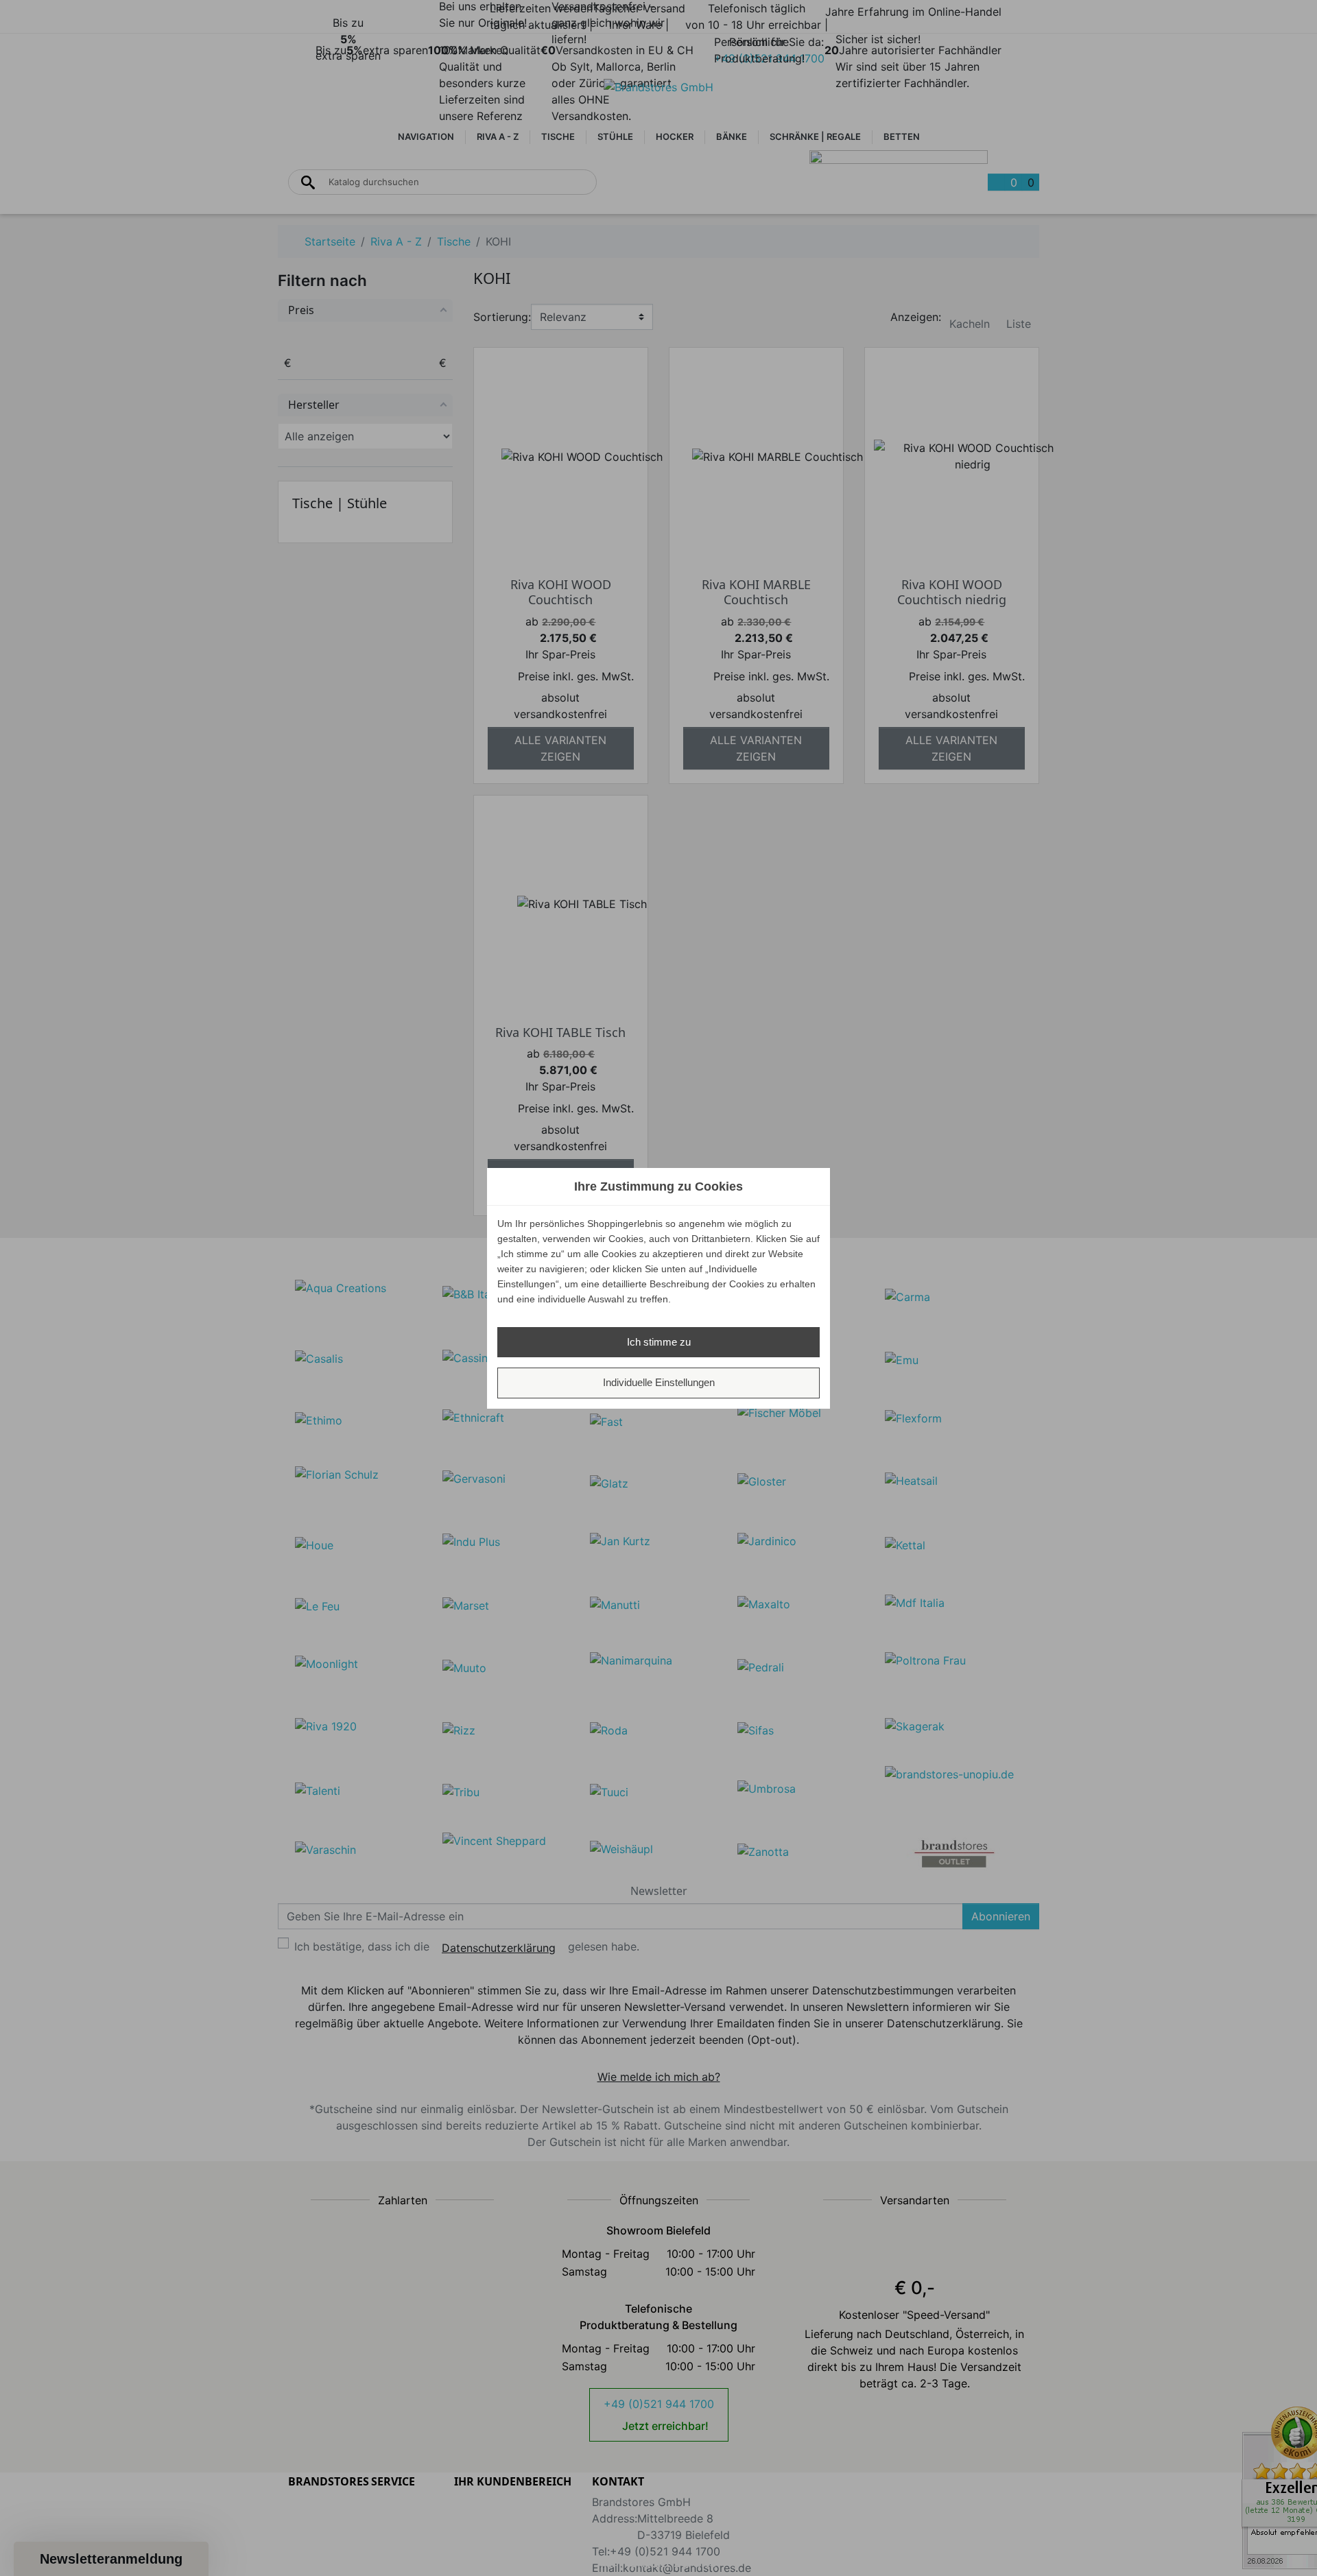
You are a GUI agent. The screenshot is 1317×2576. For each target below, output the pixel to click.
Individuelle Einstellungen (659, 1382)
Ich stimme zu (659, 1342)
